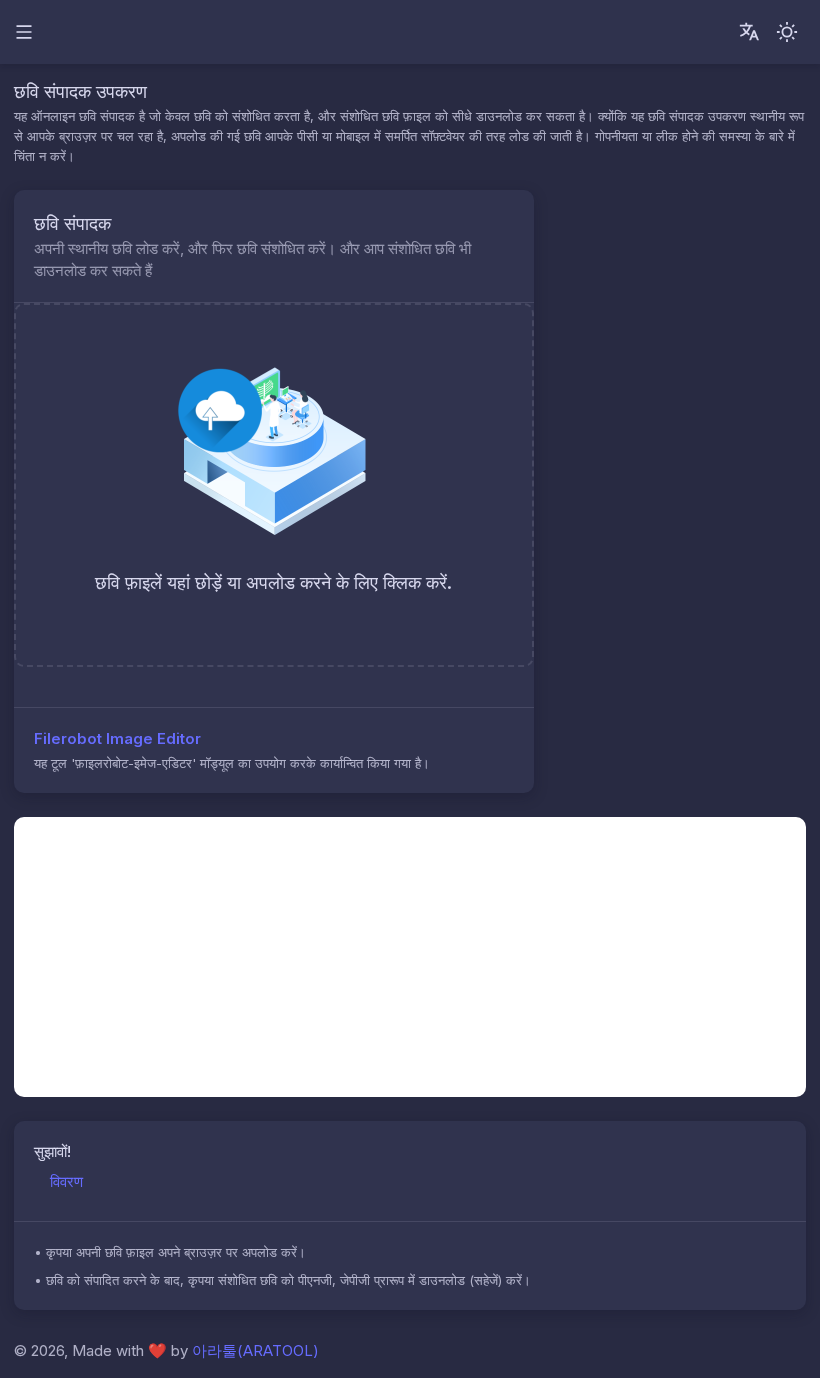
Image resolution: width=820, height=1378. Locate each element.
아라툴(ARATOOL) (255, 1350)
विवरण (66, 1181)
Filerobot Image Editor (117, 738)
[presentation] (274, 485)
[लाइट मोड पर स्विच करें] (787, 32)
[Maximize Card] (507, 222)
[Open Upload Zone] (493, 222)
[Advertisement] (410, 957)
